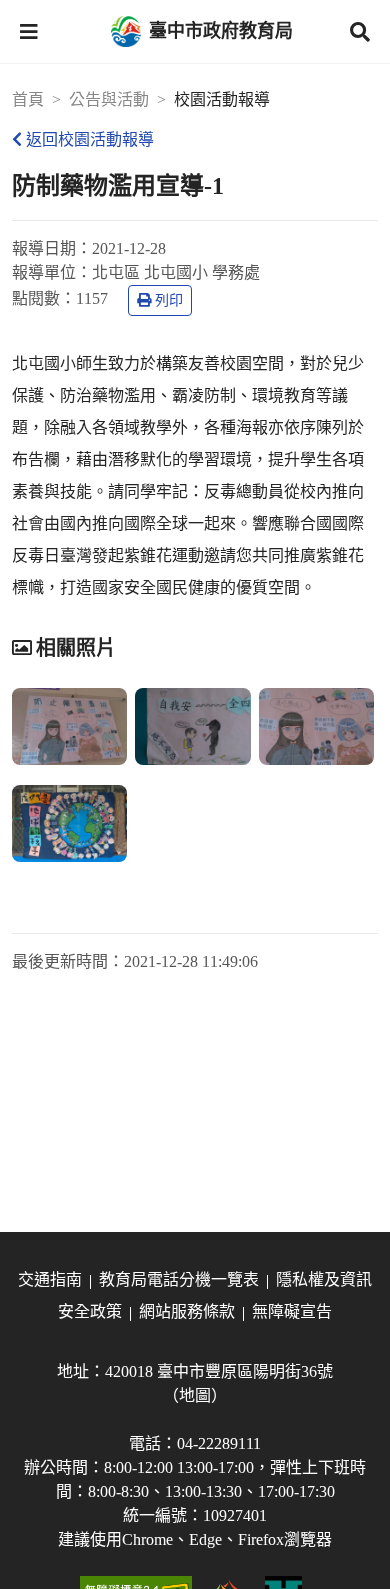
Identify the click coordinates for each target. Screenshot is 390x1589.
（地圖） (195, 1395)
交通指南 (50, 1279)
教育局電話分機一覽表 (179, 1279)
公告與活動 (109, 99)
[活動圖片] (69, 726)
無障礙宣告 (292, 1311)
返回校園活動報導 (90, 139)
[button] (29, 32)
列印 (169, 300)
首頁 (28, 99)
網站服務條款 (187, 1311)
